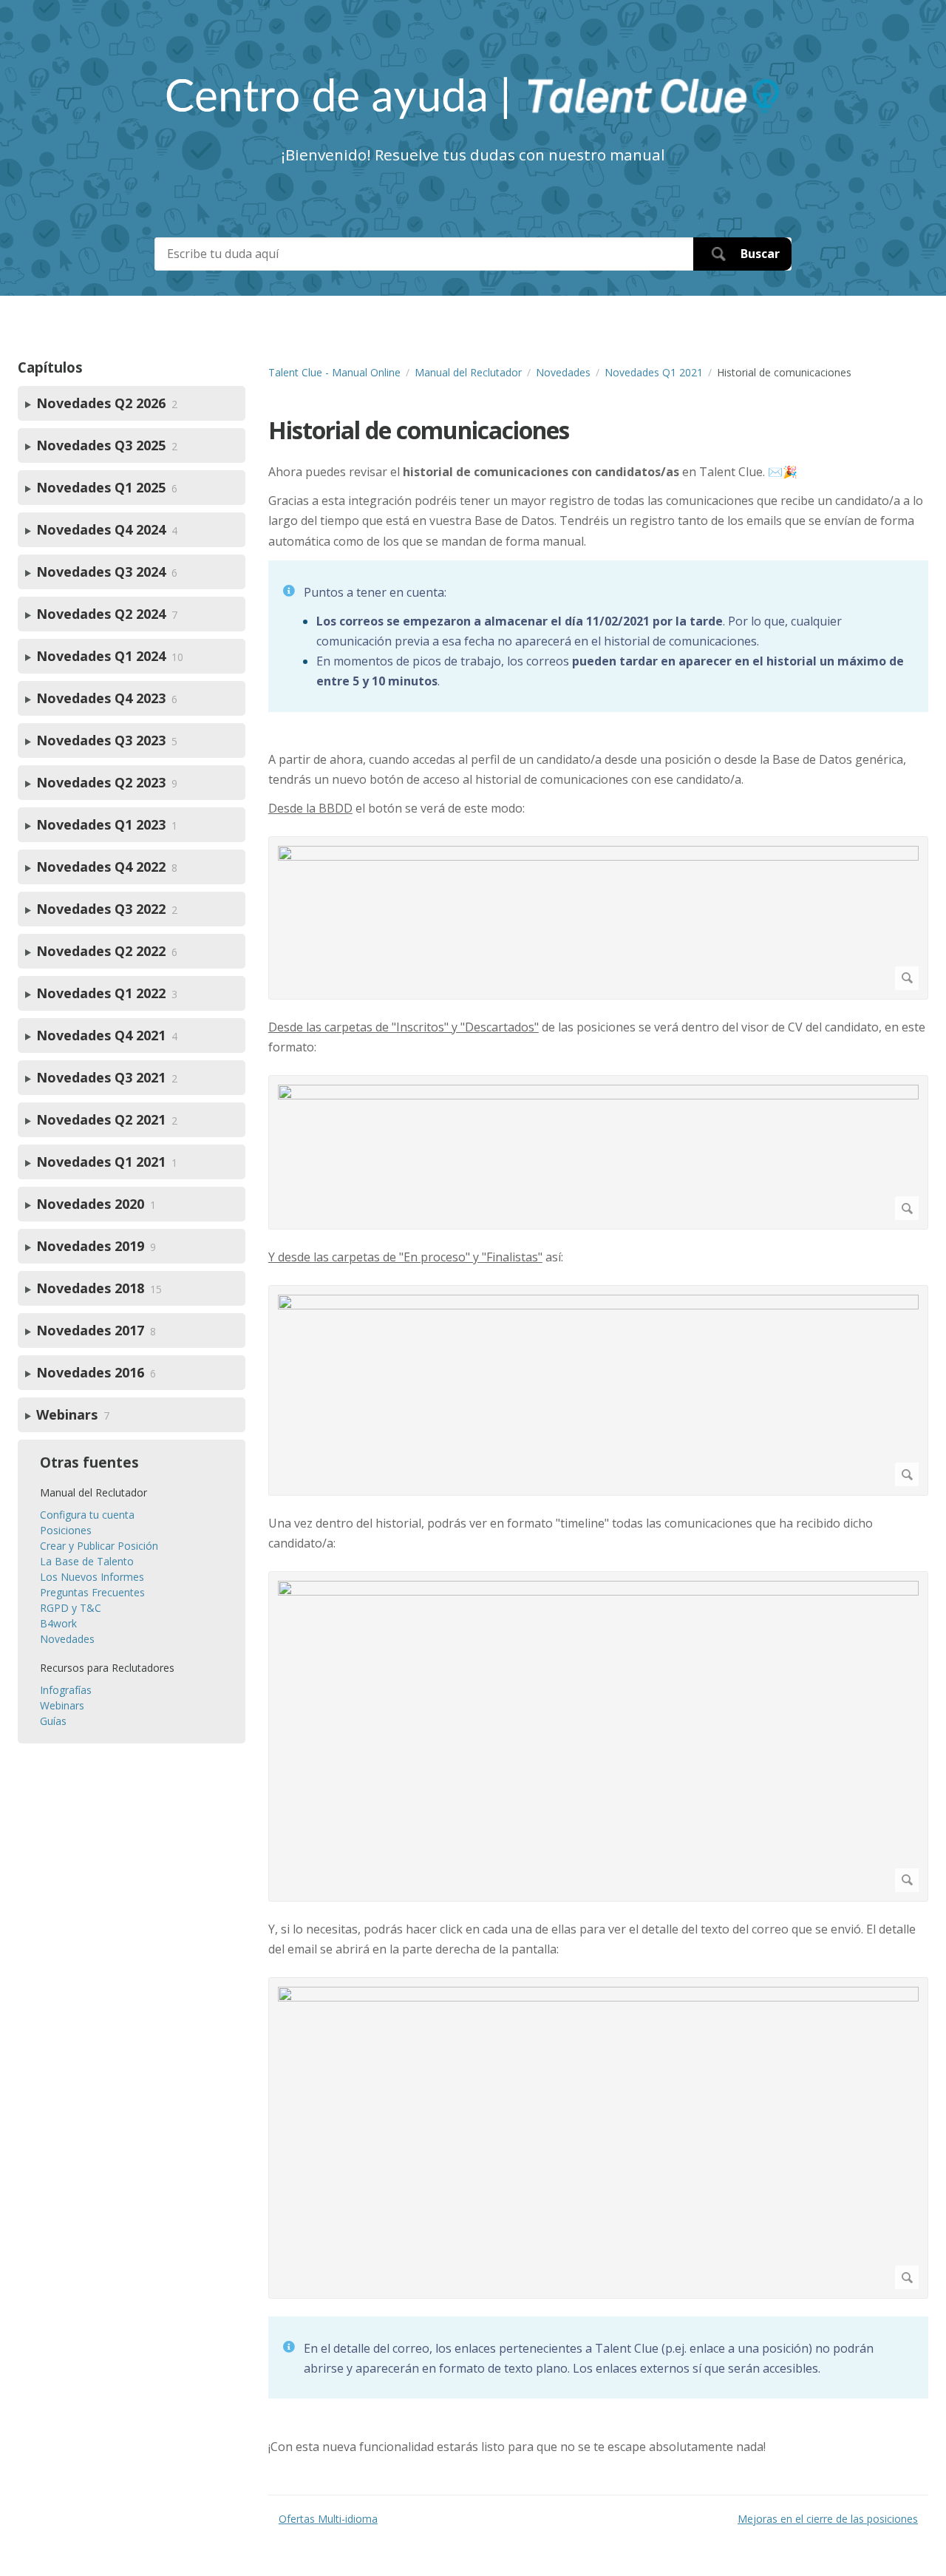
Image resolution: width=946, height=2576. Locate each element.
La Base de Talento (87, 1561)
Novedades (563, 372)
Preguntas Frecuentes (92, 1592)
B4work (58, 1623)
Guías (53, 1721)
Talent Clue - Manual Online (334, 372)
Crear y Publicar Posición (99, 1546)
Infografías (66, 1690)
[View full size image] (598, 918)
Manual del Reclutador (468, 372)
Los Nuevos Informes (92, 1577)
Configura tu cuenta (87, 1515)
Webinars (62, 1705)
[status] (598, 636)
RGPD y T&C (71, 1608)
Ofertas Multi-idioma (328, 2519)
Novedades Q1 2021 (654, 372)
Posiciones (66, 1530)
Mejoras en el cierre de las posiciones (828, 2519)
